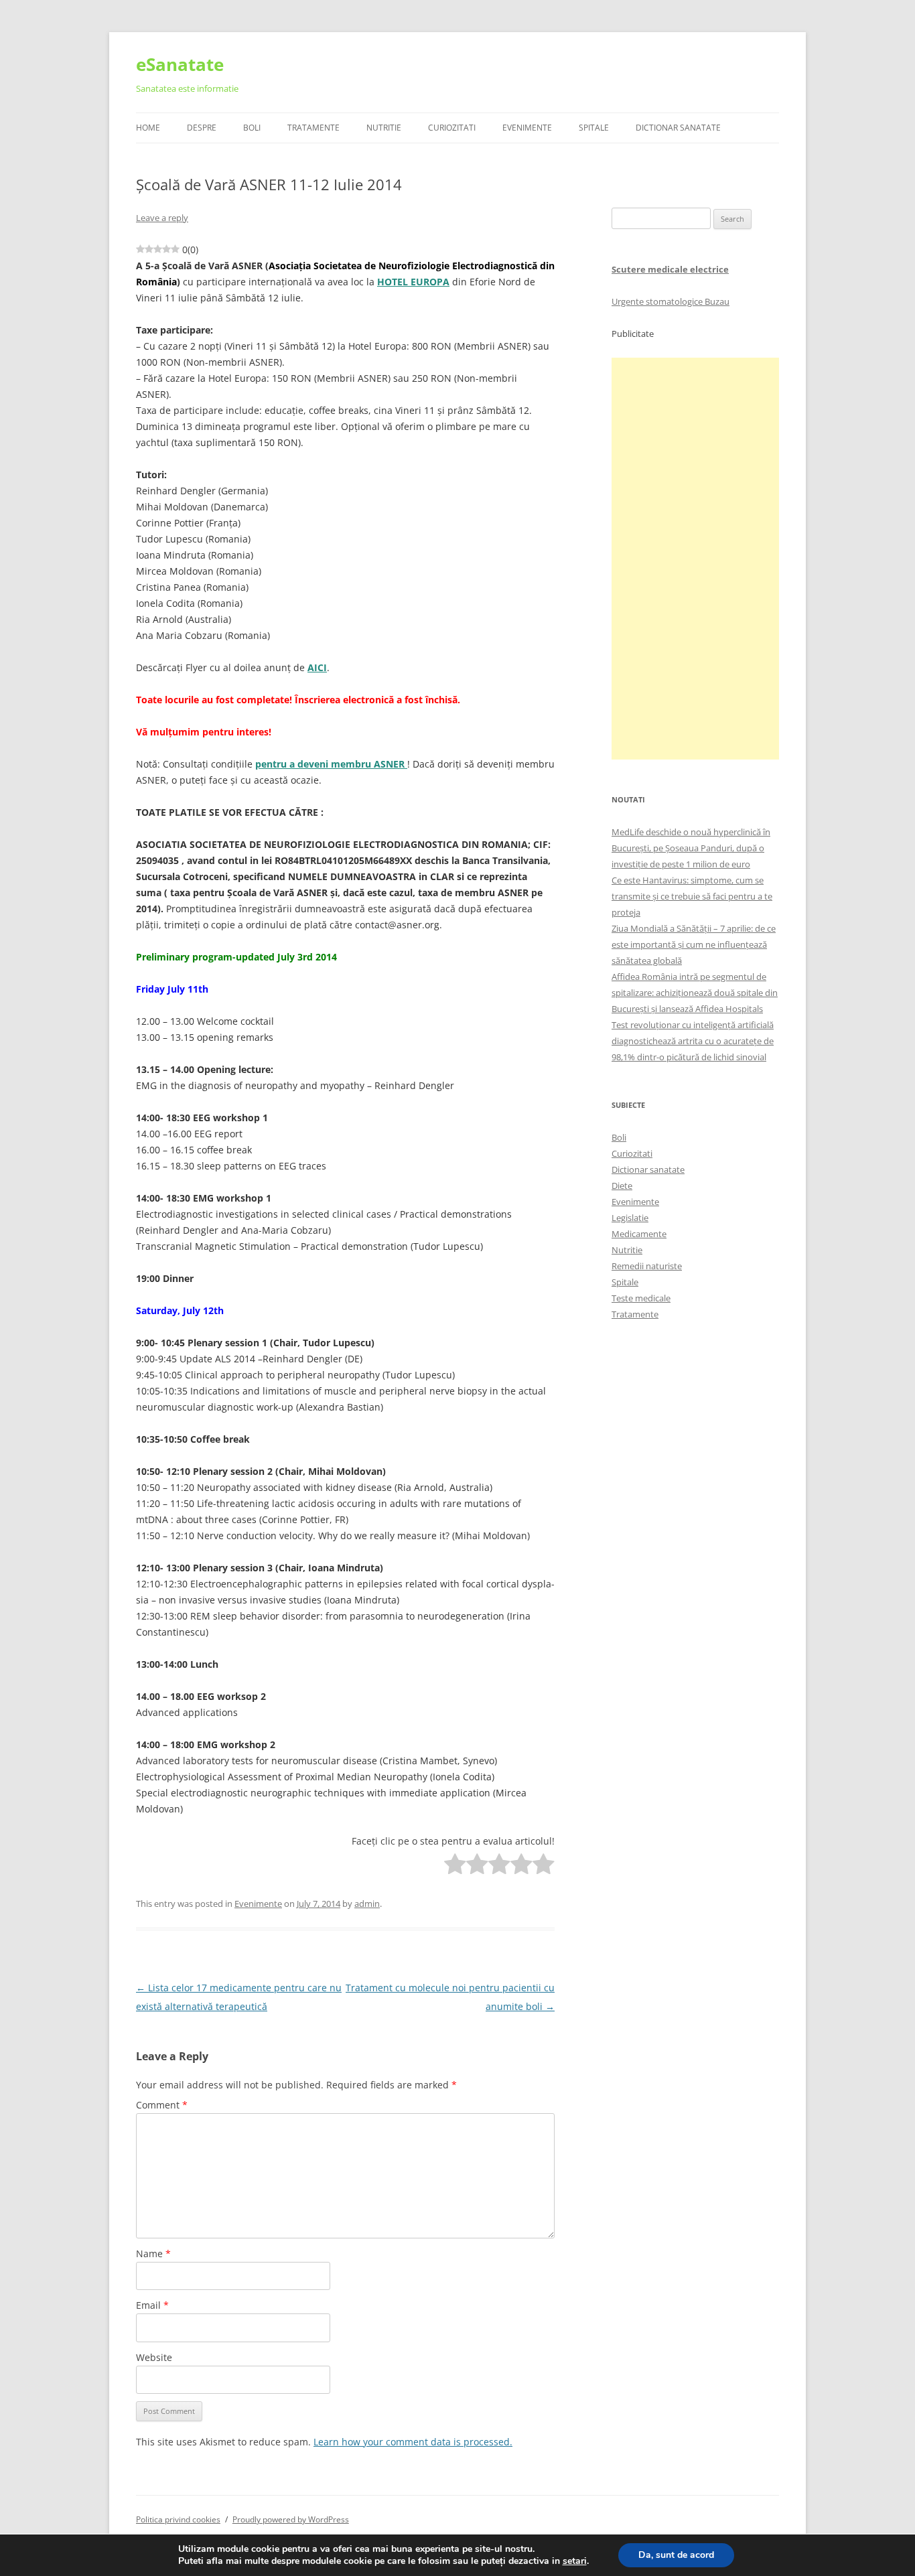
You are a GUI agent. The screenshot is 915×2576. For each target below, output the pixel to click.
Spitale (594, 128)
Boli (252, 128)
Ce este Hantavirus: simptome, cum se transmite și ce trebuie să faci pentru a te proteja (692, 896)
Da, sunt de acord (676, 2555)
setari (575, 2561)
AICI (317, 667)
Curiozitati (452, 128)
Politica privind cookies (178, 2519)
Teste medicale (641, 1298)
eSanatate (180, 64)
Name (153, 2253)
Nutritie (384, 128)
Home (148, 128)
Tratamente (313, 128)
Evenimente (527, 128)
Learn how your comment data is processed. (413, 2442)
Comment (162, 2105)
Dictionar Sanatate (678, 128)
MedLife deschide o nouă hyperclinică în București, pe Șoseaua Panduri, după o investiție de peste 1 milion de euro (691, 848)
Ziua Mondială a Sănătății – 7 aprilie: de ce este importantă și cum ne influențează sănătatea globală (694, 944)
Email (152, 2305)
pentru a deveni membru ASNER (331, 764)
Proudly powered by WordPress (291, 2519)
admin (367, 1904)
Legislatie (630, 1218)
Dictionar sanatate (648, 1169)
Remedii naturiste (647, 1266)
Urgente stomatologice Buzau (671, 301)
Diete (622, 1186)
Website (154, 2357)
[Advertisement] (695, 559)
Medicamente (639, 1234)
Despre (202, 128)
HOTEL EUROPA (413, 282)
